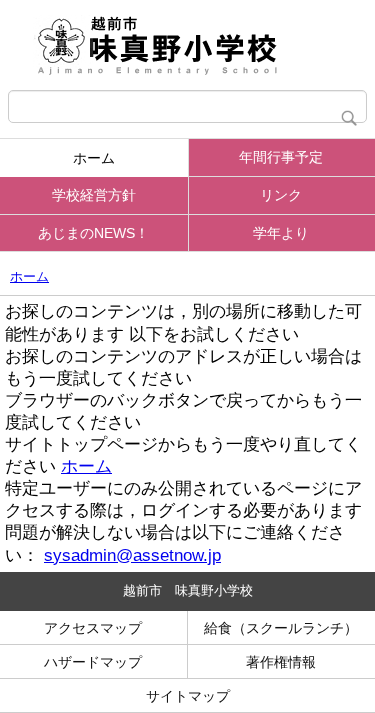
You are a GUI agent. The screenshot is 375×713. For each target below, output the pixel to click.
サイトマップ (188, 696)
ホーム (94, 158)
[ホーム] (187, 45)
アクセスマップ (93, 628)
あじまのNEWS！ (93, 233)
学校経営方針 (94, 195)
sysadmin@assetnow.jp (132, 555)
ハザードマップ (93, 662)
